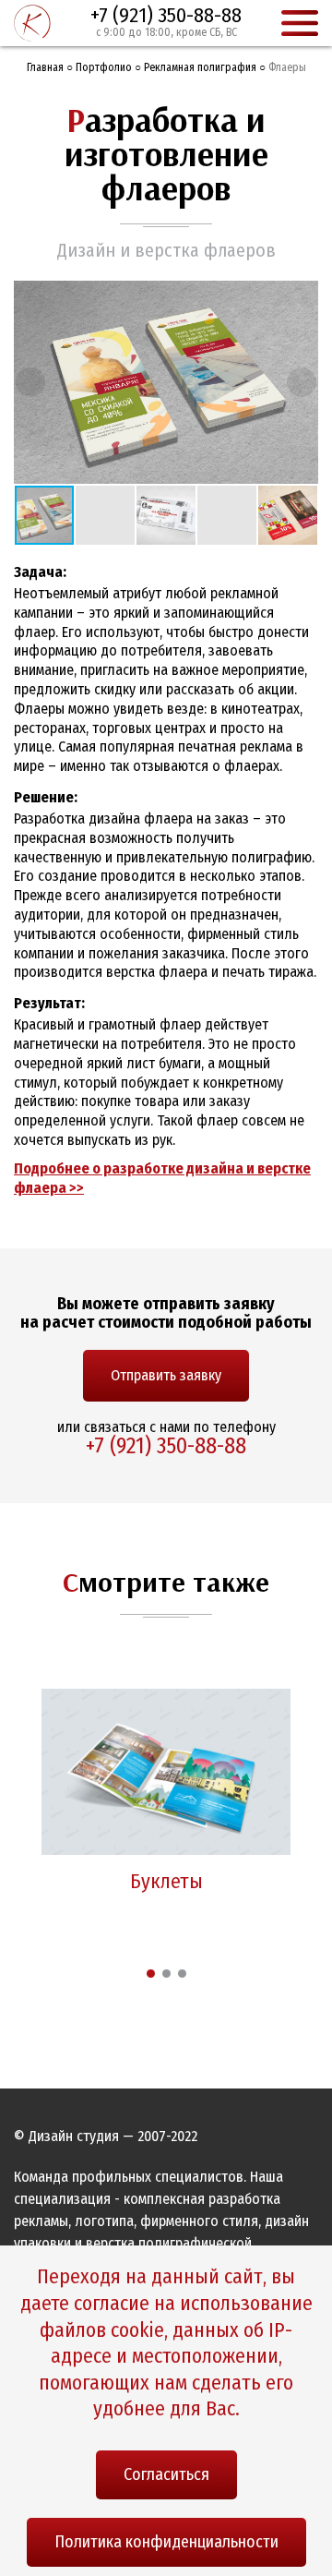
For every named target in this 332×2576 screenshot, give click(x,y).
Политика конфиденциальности (166, 2542)
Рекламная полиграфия (200, 67)
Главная (45, 67)
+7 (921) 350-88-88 (166, 15)
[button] (302, 297)
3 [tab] (182, 1974)
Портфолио (104, 67)
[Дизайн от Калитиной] (32, 23)
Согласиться (166, 2474)
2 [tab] (166, 1974)
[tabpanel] (166, 1797)
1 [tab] (151, 1974)
